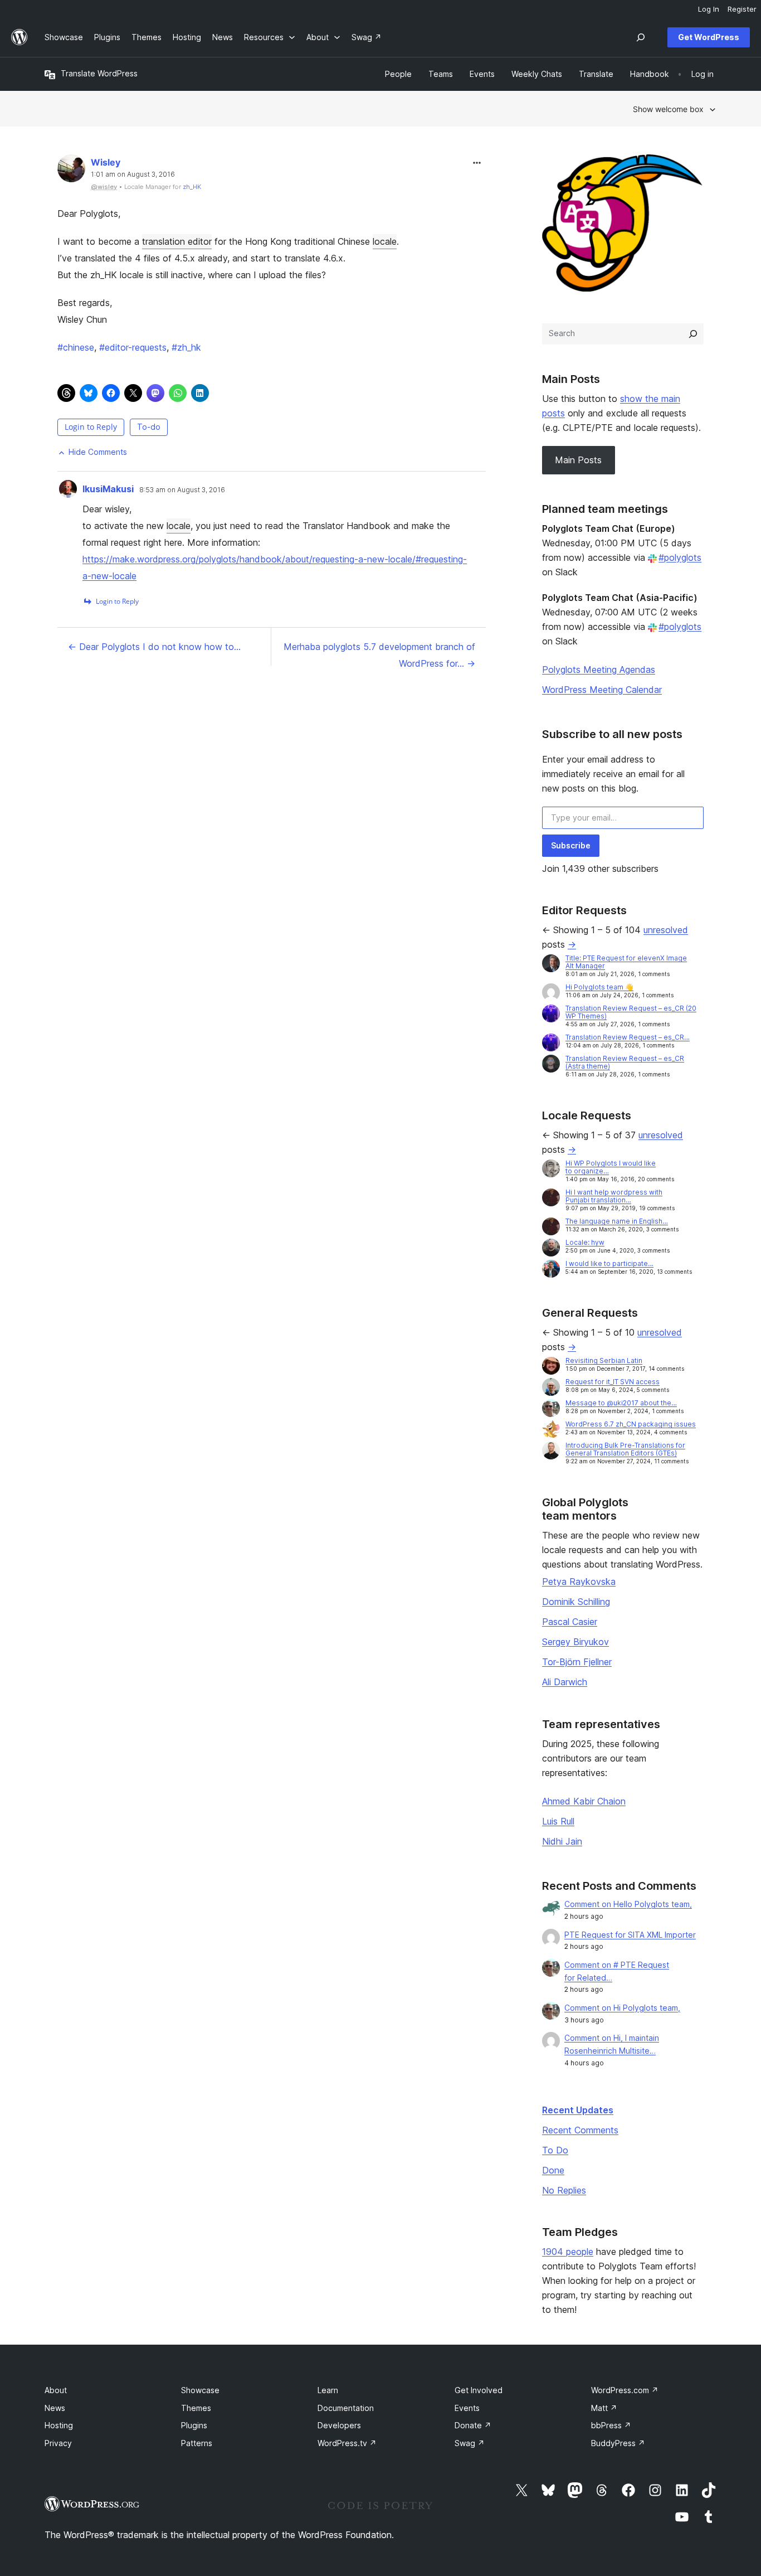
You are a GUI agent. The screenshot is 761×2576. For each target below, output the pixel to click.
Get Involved (479, 2390)
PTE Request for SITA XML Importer (630, 1935)
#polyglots (680, 557)
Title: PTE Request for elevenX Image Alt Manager (626, 962)
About (56, 2390)
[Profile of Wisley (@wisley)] (71, 171)
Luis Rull (558, 1821)
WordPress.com (625, 2390)
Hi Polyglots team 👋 (599, 987)
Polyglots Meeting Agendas (599, 670)
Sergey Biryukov (575, 1642)
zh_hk (186, 347)
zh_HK (192, 187)
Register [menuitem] (742, 9)
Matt (604, 2408)
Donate (473, 2425)
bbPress (611, 2425)
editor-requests (133, 347)
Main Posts (578, 460)
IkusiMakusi (108, 489)
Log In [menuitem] (709, 9)
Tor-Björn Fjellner (577, 1662)
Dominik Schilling (576, 1602)
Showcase (200, 2390)
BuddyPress (618, 2443)
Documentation (346, 2408)
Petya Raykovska (579, 1582)
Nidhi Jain (562, 1841)
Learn (328, 2390)
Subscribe (571, 845)
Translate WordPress (99, 73)
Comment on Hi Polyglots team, (622, 2008)
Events (467, 2408)
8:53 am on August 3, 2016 (182, 490)
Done (553, 2170)
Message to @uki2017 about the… (621, 1403)
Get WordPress (709, 37)
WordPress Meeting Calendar (602, 690)
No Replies (564, 2190)
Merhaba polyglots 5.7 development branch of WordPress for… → (379, 655)
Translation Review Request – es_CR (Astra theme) (625, 1062)
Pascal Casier (570, 1622)
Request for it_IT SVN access (613, 1382)
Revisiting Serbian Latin (604, 1360)
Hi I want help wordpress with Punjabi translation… (614, 1196)
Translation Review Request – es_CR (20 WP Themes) (631, 1012)
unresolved (666, 930)
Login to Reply (91, 427)
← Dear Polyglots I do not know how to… (154, 647)
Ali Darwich (565, 1682)
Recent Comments (580, 2130)
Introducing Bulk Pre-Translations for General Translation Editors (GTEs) (625, 1449)
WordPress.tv (347, 2443)
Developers (339, 2425)
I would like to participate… (609, 1263)
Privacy (58, 2443)
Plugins (194, 2425)
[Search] (693, 334)
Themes (196, 2408)
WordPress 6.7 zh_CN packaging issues (631, 1424)
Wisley (106, 162)
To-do (149, 427)
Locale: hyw (585, 1242)
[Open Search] (641, 37)
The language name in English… (617, 1221)
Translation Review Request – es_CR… (628, 1037)
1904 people (568, 2252)
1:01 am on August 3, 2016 (133, 174)
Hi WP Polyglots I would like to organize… (611, 1167)
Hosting (59, 2425)
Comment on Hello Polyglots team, (628, 1904)
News (55, 2408)
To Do (555, 2150)
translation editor (177, 241)
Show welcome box (668, 109)
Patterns (197, 2443)
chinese (76, 347)
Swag (470, 2443)
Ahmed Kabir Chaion (584, 1801)
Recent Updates (578, 2110)
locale (385, 241)
